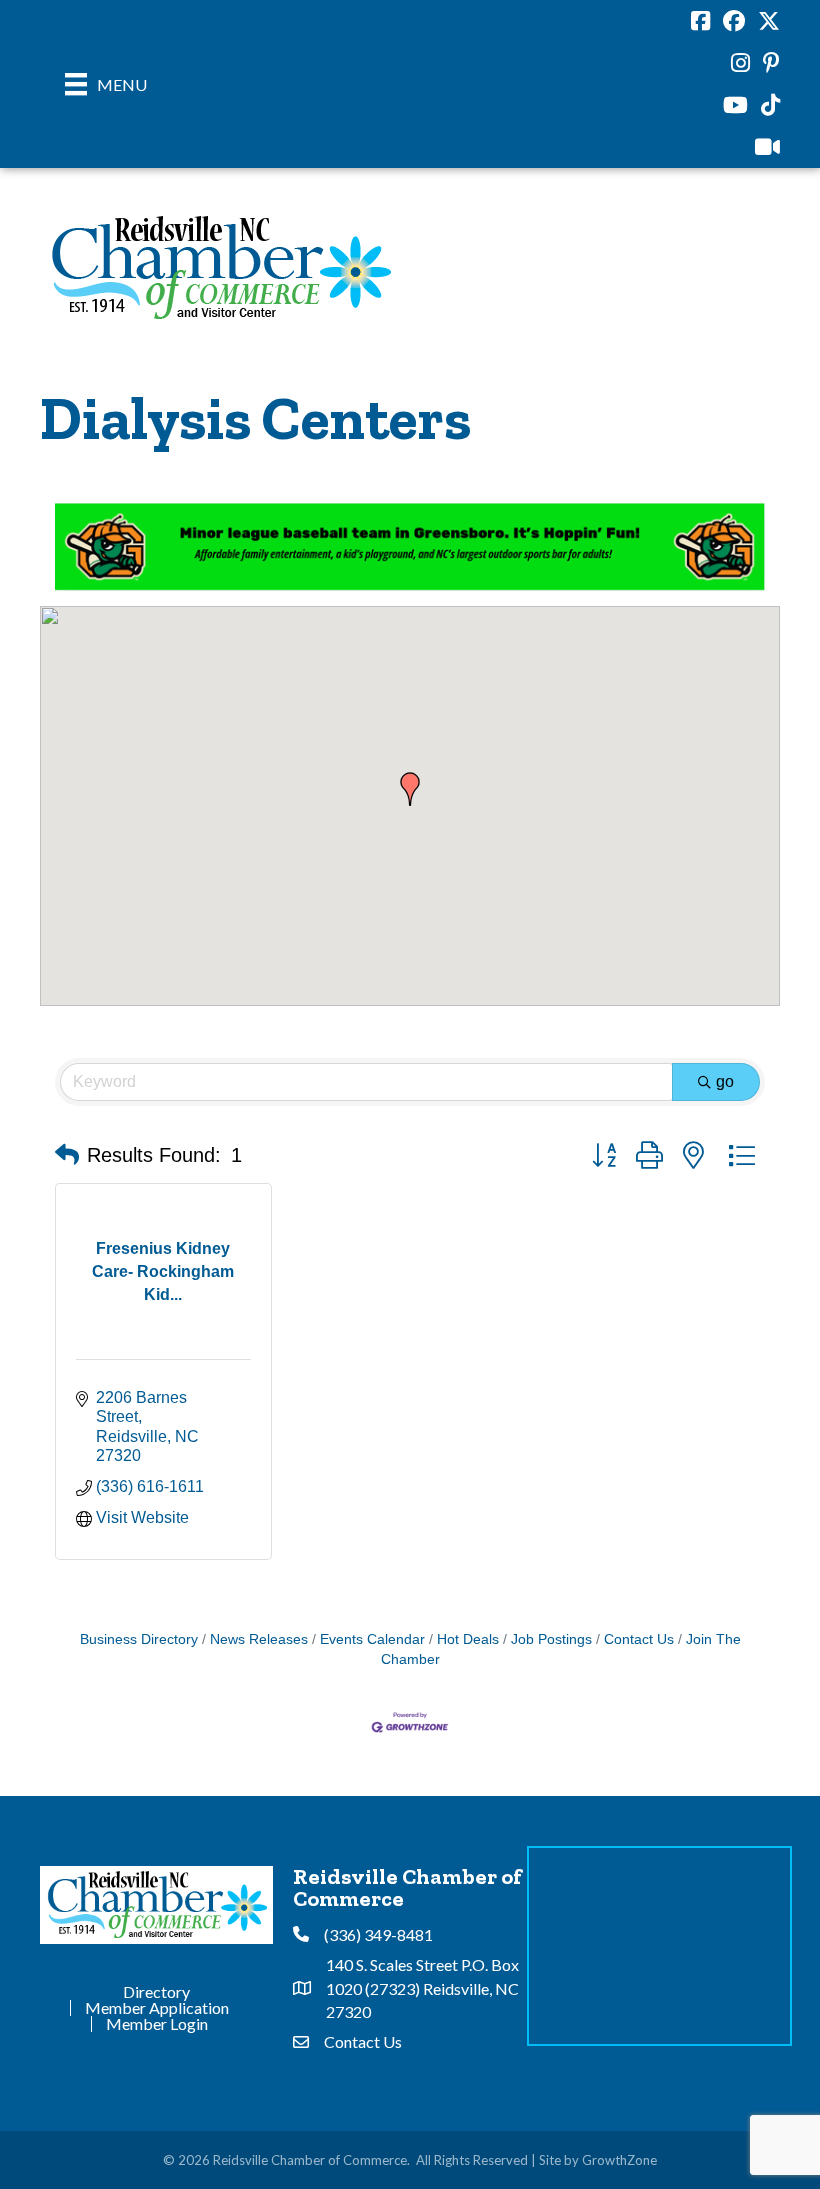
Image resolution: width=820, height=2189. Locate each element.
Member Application (157, 2008)
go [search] (725, 1081)
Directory (156, 1992)
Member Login (157, 2024)
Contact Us (639, 1639)
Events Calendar (372, 1639)
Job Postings (551, 1639)
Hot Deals (468, 1639)
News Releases (259, 1639)
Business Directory (139, 1639)
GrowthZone (619, 2160)
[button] (410, 789)
